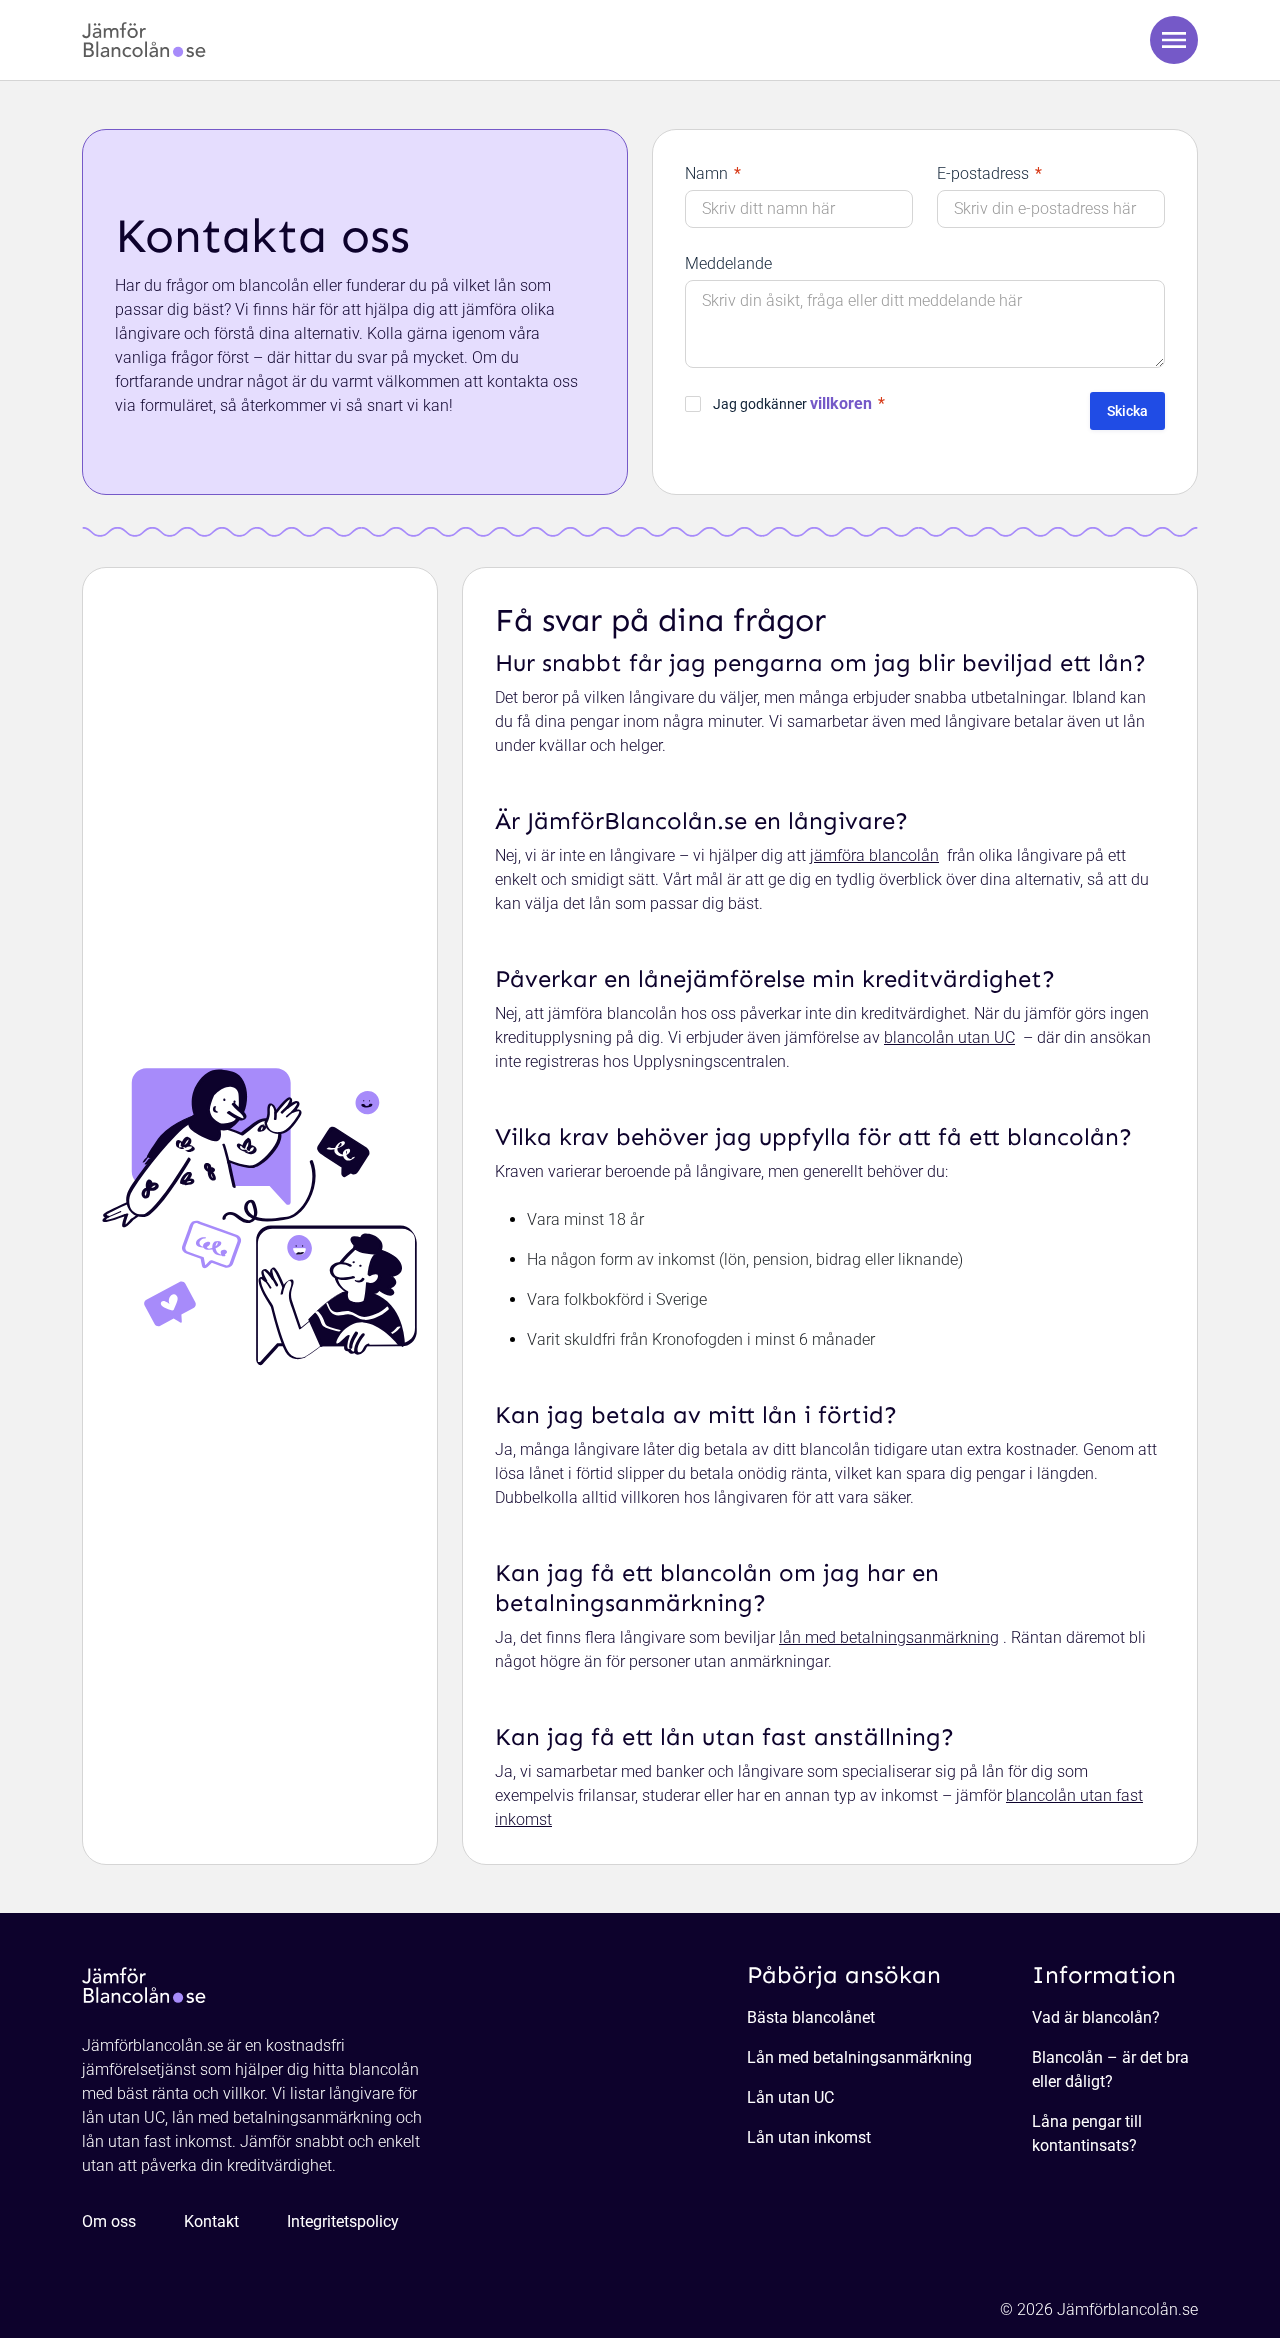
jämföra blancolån (874, 855)
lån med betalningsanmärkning (889, 1637)
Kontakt (211, 2221)
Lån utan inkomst (809, 2137)
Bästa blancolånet (811, 2017)
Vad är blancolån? (1096, 2017)
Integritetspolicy (343, 2221)
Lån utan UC (790, 2097)
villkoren (841, 403)
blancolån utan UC (949, 1037)
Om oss (109, 2221)
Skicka (1127, 411)
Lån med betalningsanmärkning (859, 2057)
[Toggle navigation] (1174, 40)
